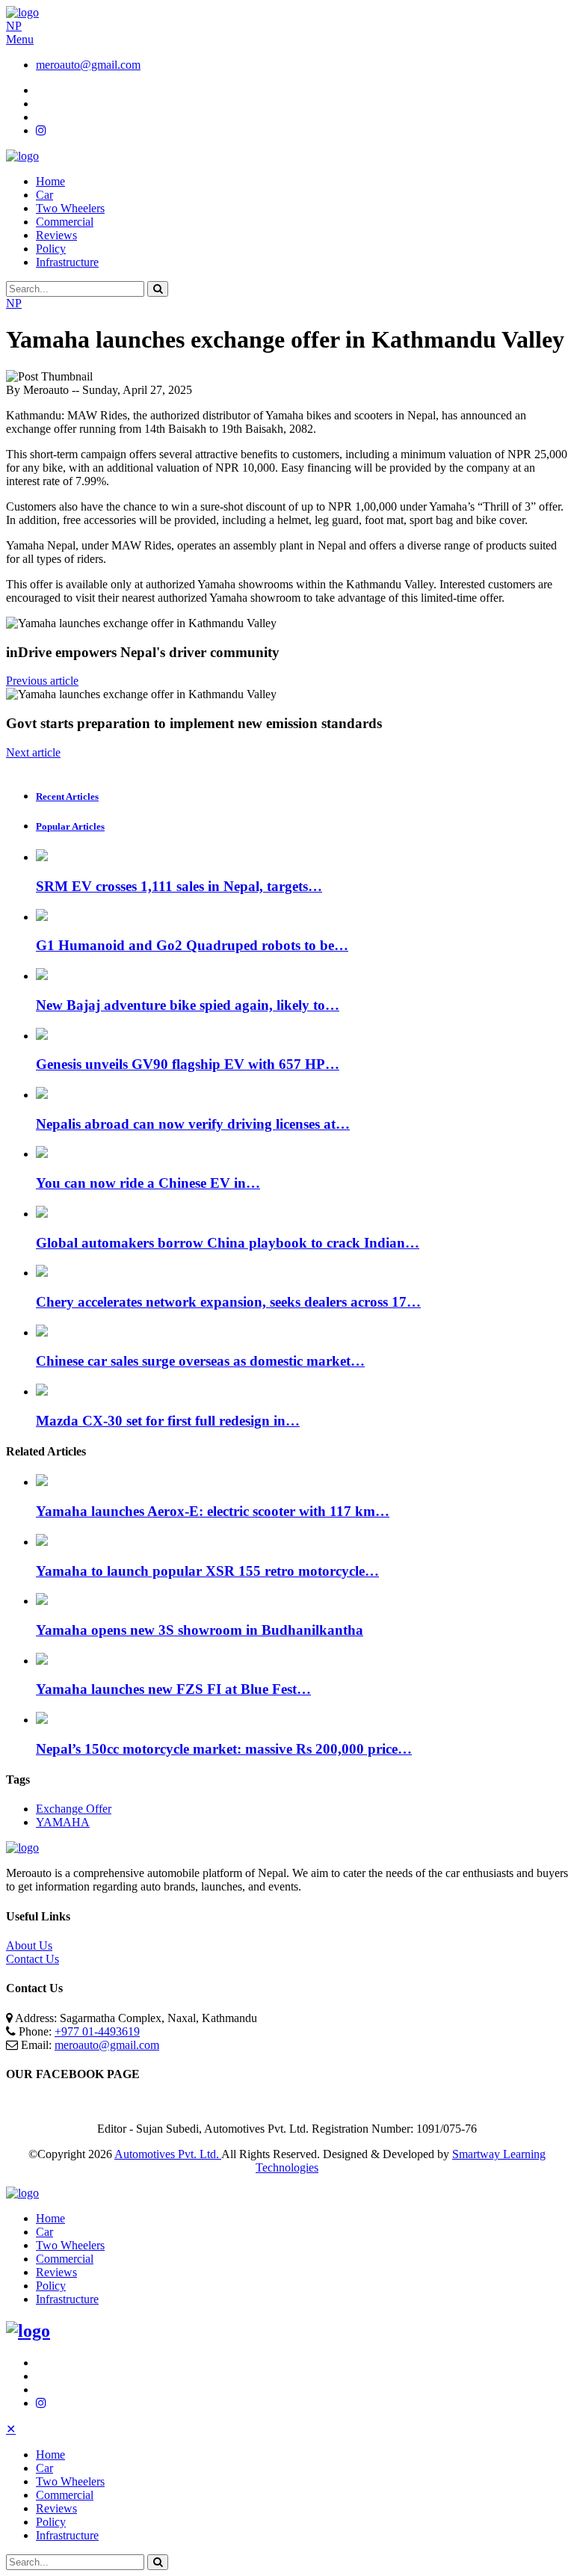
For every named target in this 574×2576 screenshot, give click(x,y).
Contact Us (33, 1959)
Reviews (56, 235)
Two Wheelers (70, 208)
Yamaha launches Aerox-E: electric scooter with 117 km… (213, 1511)
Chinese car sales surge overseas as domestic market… (200, 1361)
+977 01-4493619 (97, 2031)
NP (14, 26)
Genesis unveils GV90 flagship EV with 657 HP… (188, 1064)
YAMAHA (63, 1822)
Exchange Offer (74, 1809)
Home (50, 181)
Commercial (65, 222)
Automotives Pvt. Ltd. (168, 2154)
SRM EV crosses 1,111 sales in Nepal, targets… (179, 886)
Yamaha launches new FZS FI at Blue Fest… (173, 1689)
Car (44, 195)
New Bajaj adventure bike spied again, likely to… (188, 1005)
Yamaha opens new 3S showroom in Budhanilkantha (200, 1630)
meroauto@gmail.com (88, 65)
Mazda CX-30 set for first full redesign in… (168, 1421)
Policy (51, 249)
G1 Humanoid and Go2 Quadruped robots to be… (192, 945)
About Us (29, 1945)
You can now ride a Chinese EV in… (148, 1183)
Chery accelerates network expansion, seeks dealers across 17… (228, 1302)
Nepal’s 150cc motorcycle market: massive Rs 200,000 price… (224, 1749)
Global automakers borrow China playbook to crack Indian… (228, 1243)
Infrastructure (67, 262)
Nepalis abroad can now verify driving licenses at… (193, 1124)
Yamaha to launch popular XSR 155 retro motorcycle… (207, 1571)
